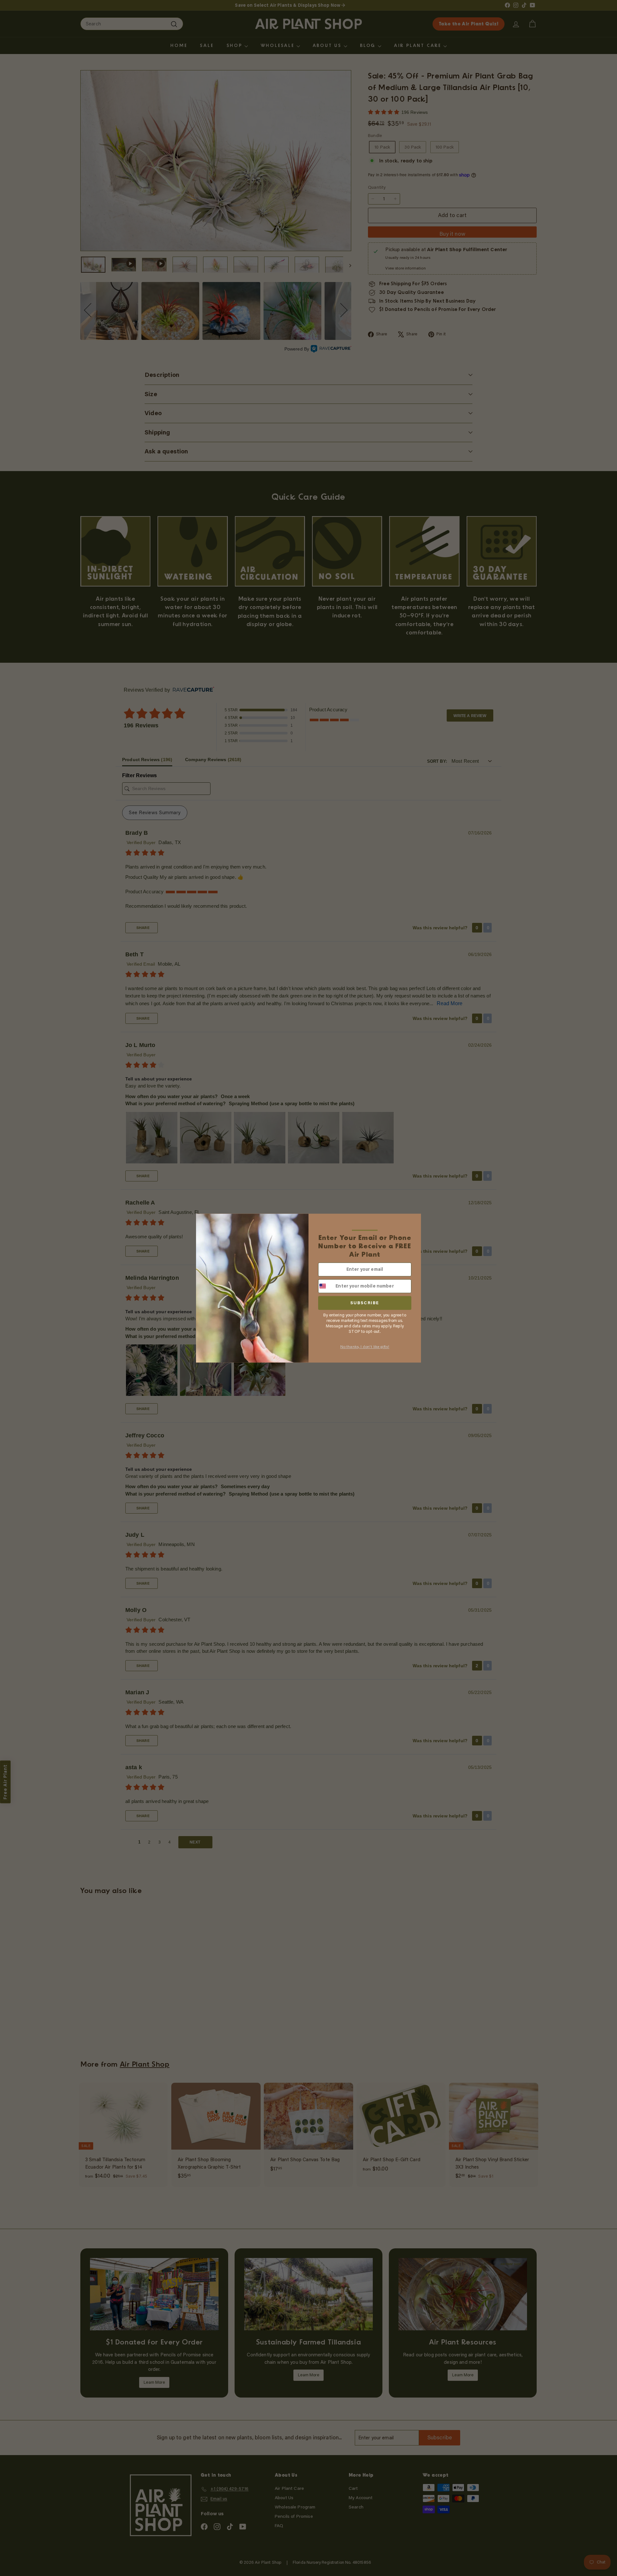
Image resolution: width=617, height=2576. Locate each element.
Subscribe (365, 1303)
